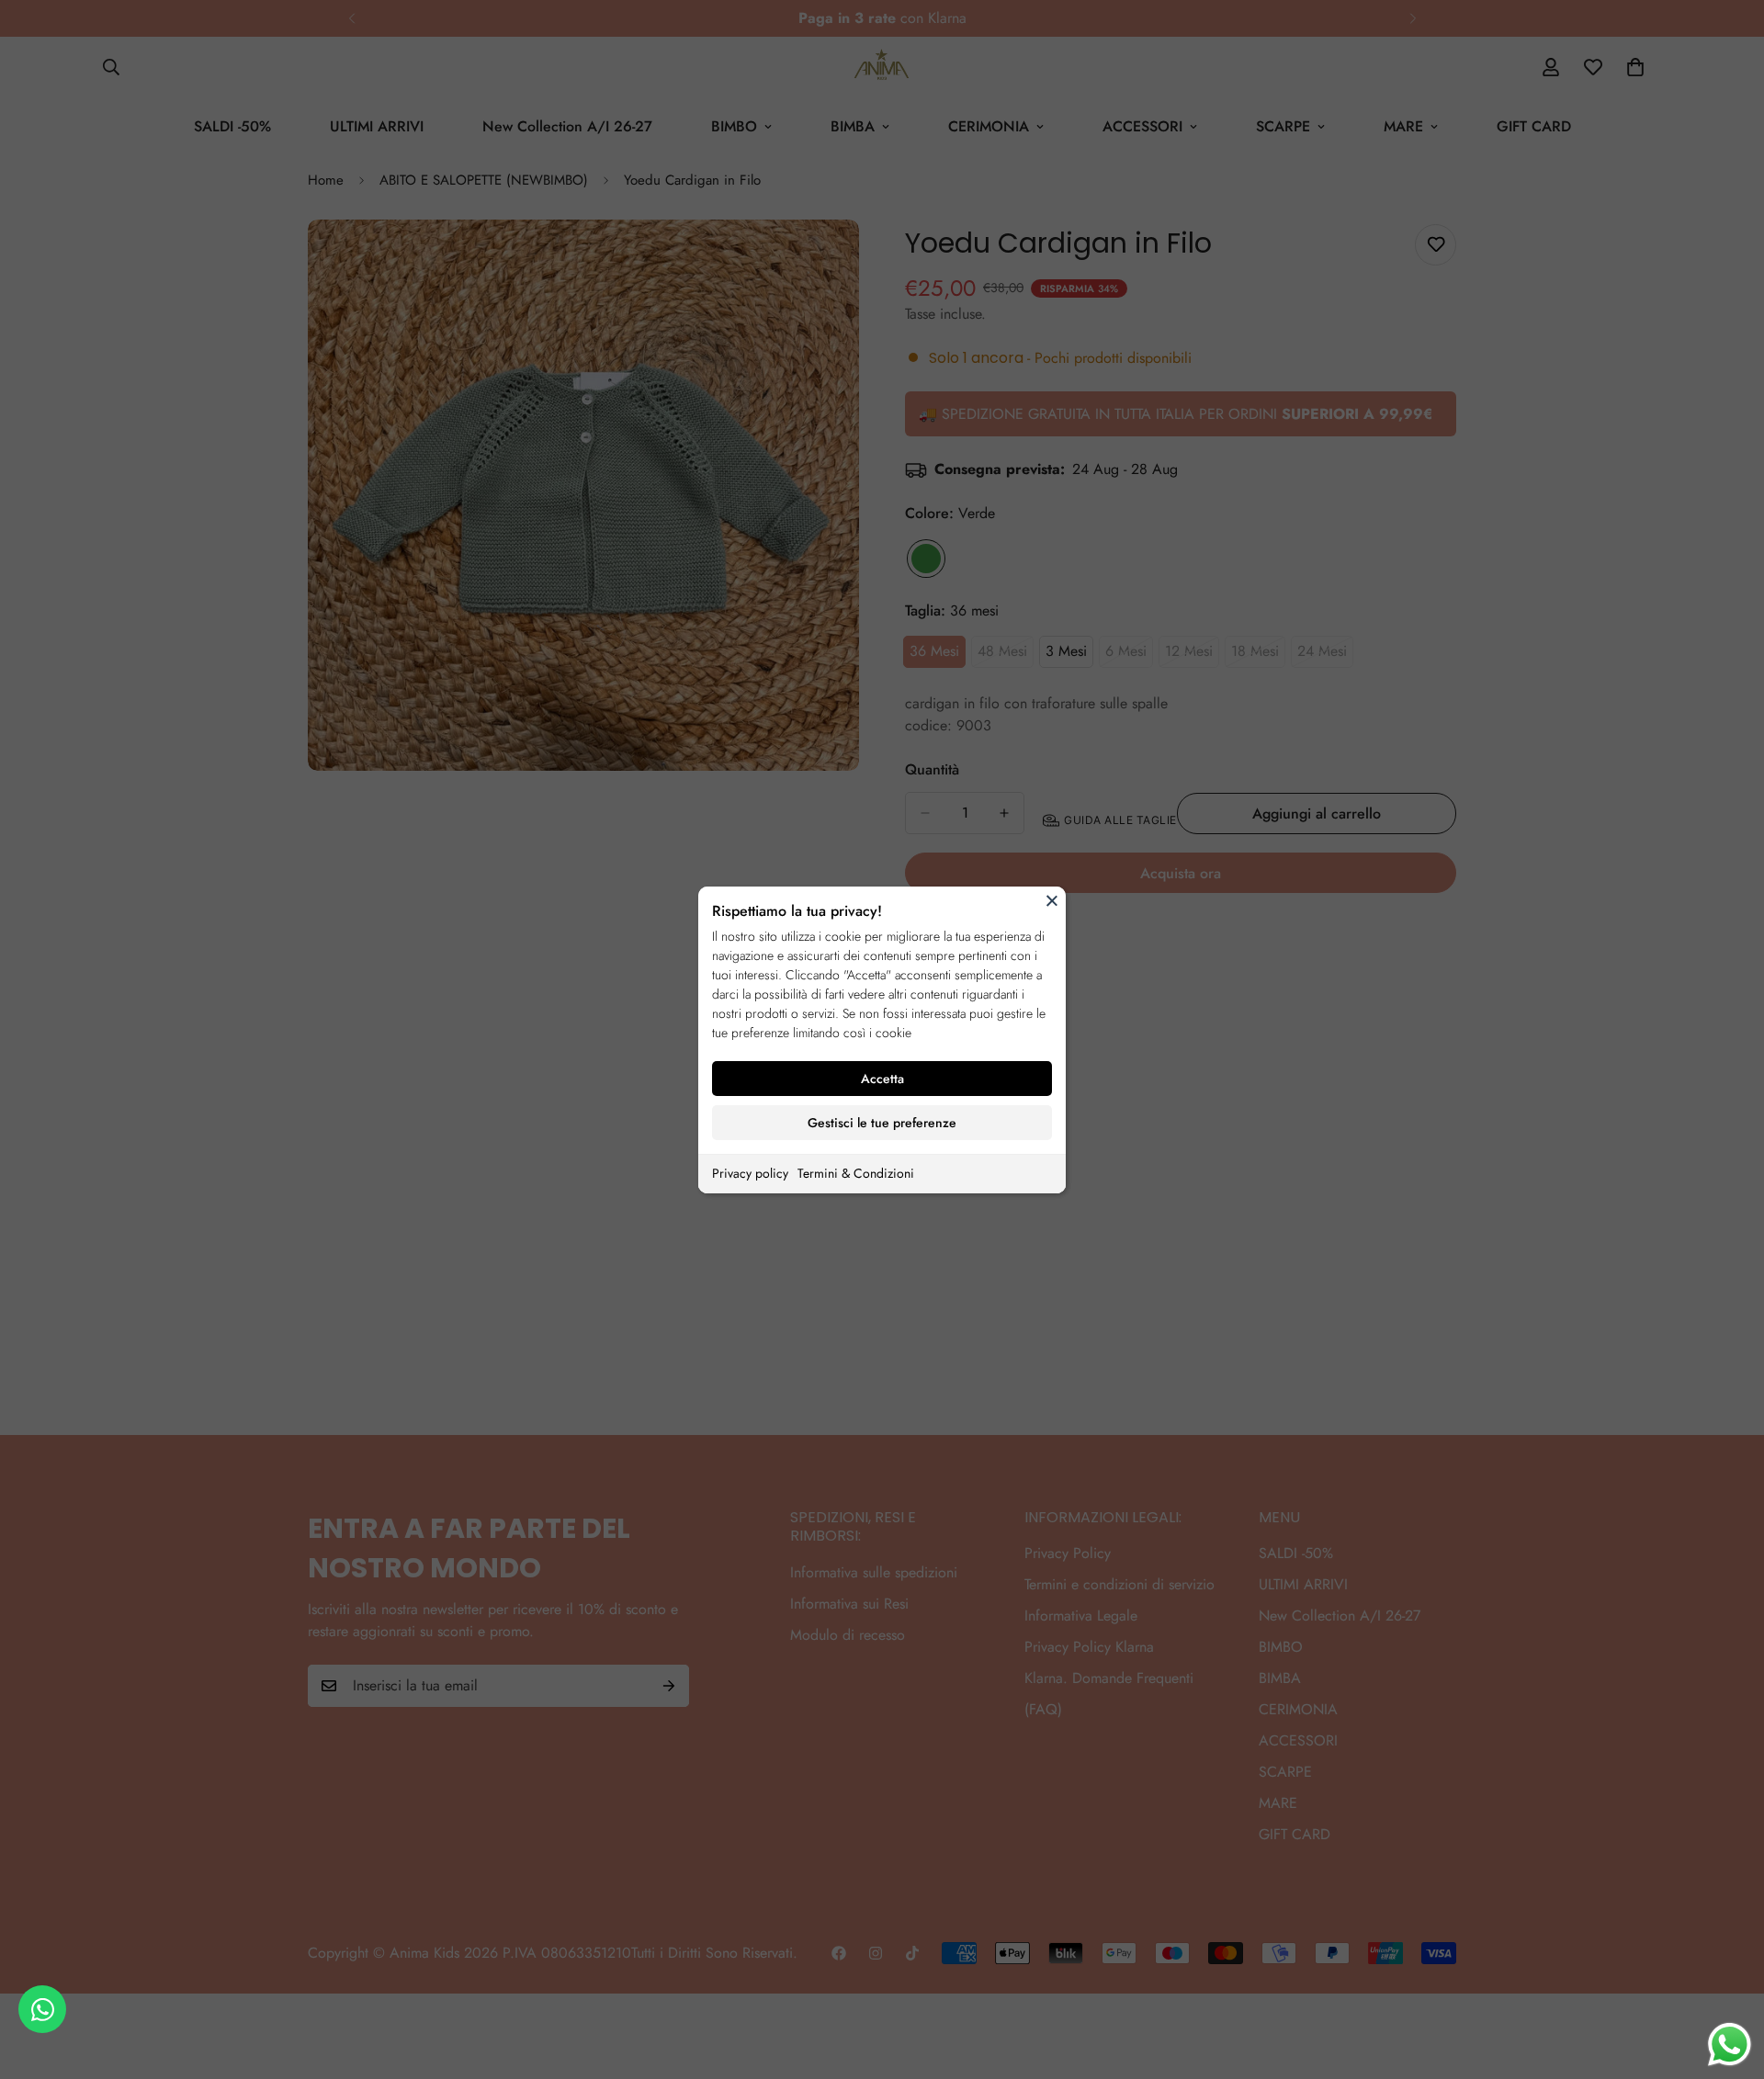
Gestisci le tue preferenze (882, 1123)
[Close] (1052, 900)
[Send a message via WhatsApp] (1730, 2045)
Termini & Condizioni (856, 1173)
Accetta (882, 1079)
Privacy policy (750, 1173)
